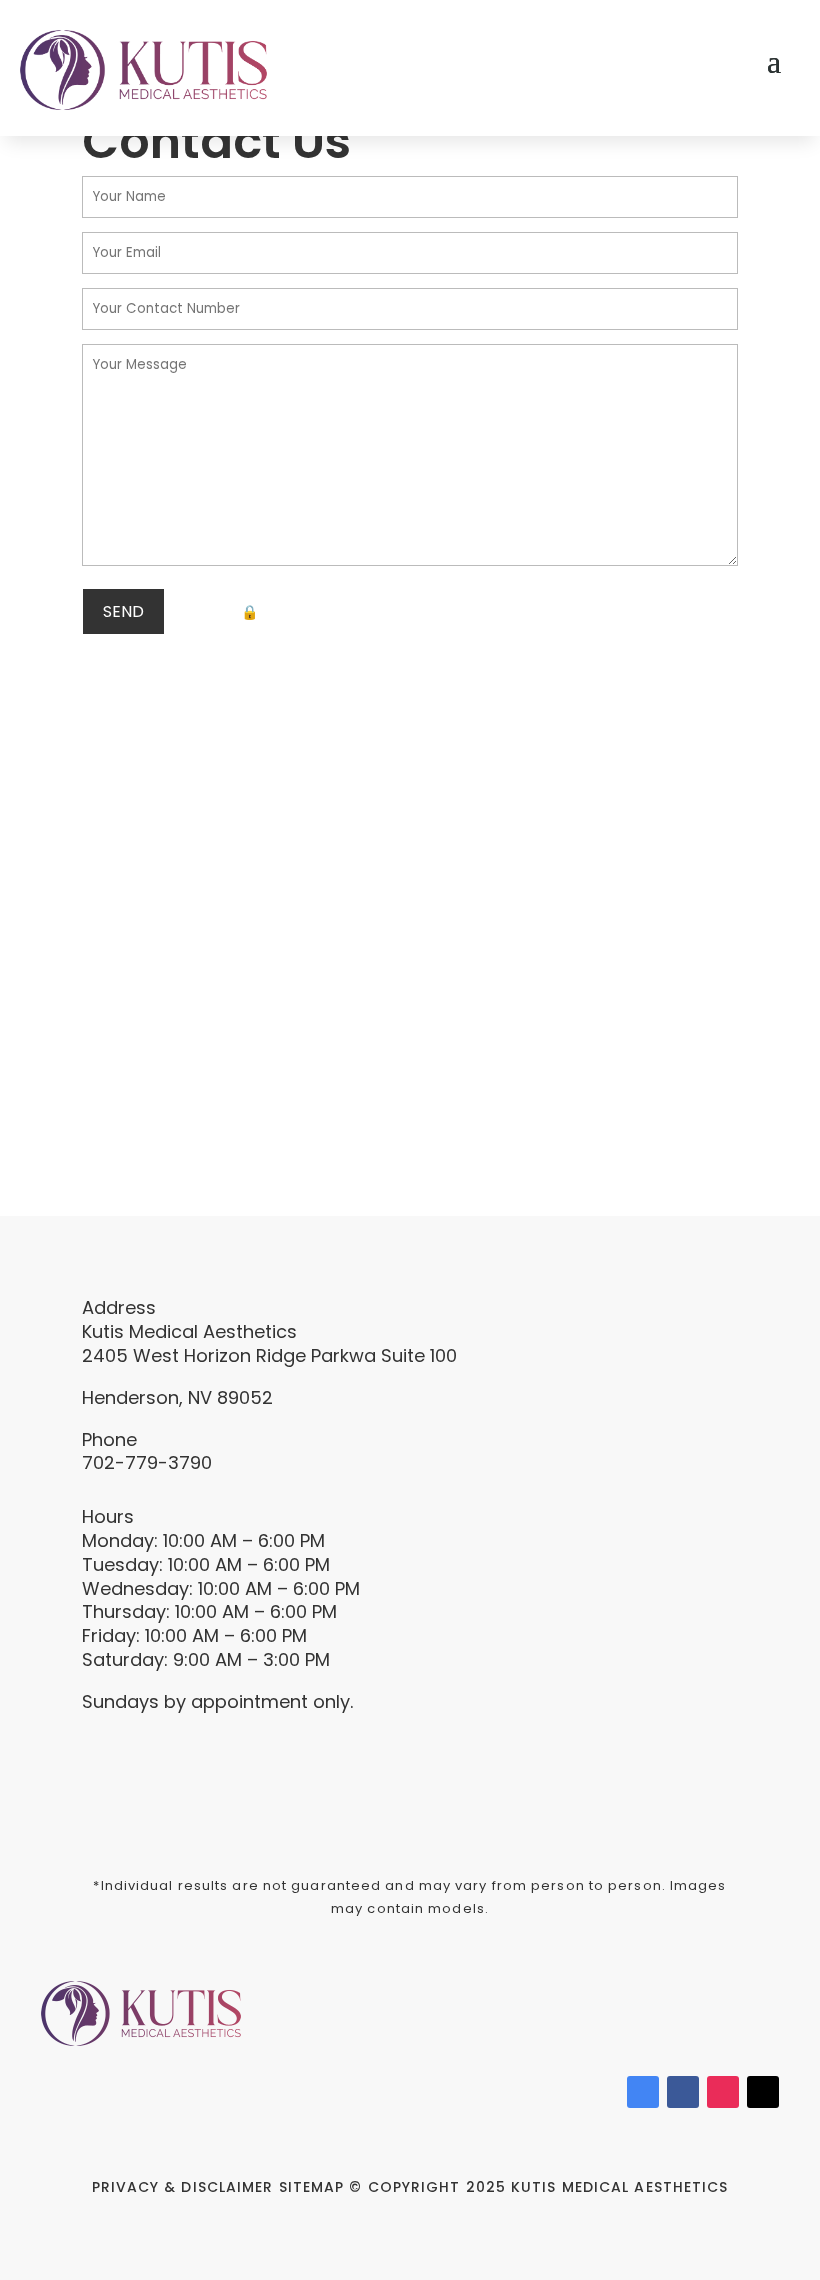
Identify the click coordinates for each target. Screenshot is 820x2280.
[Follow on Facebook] (683, 2092)
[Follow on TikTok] (763, 2092)
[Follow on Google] (643, 2092)
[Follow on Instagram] (723, 2092)
